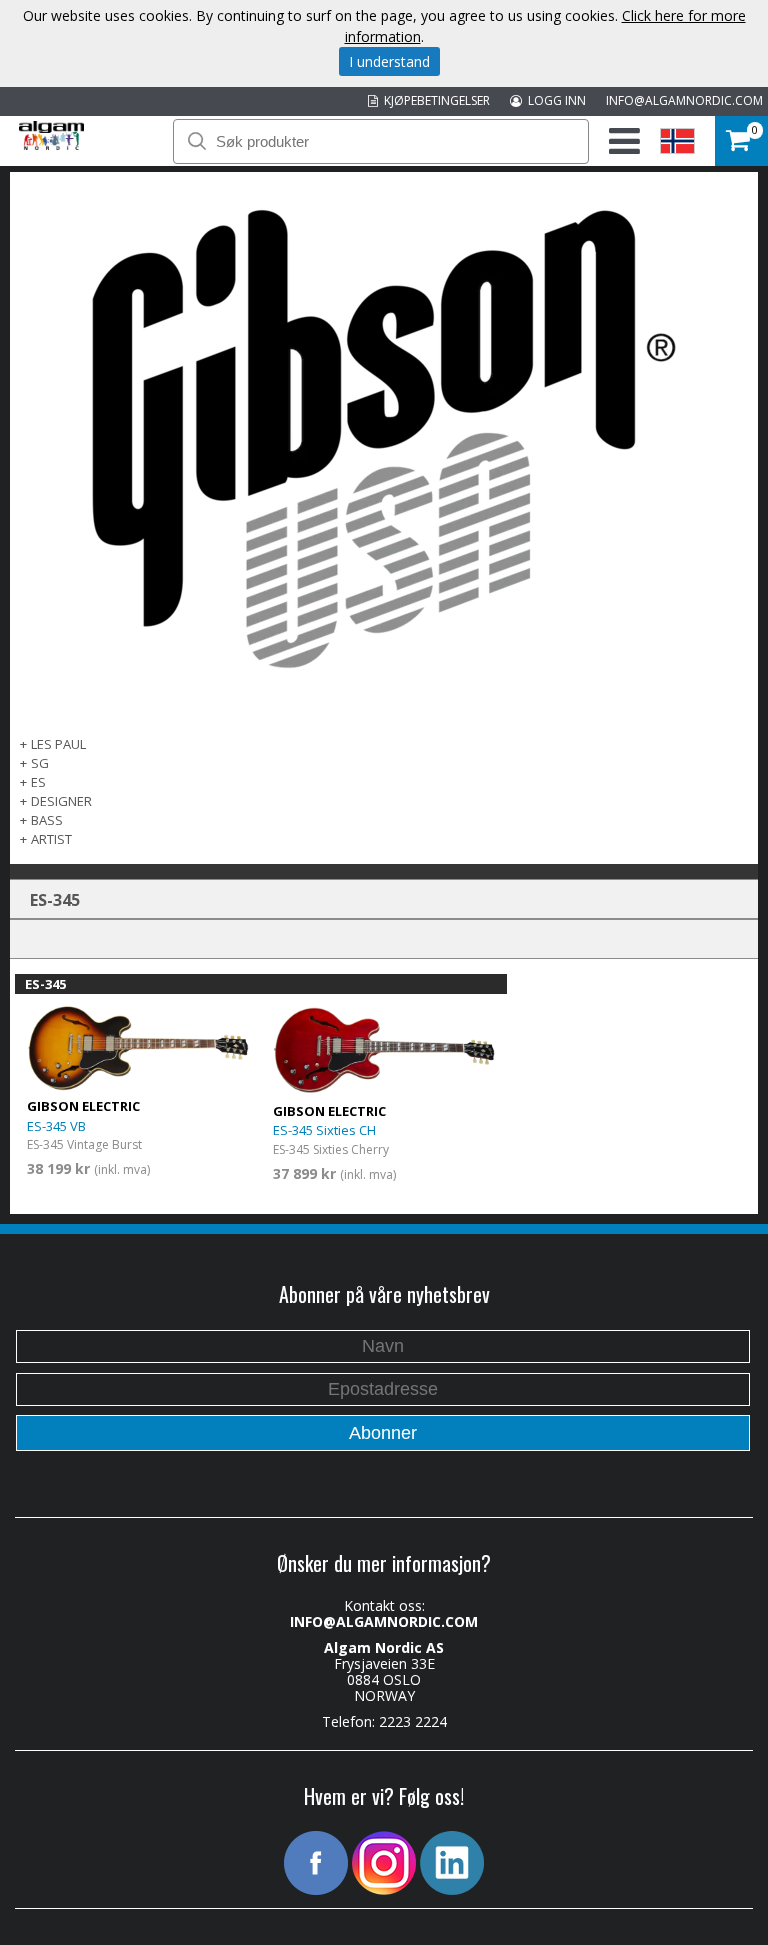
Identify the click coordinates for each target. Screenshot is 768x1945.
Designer (61, 801)
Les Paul (58, 744)
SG (40, 763)
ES (38, 782)
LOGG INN (554, 100)
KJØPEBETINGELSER (434, 100)
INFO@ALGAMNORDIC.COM (684, 100)
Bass (47, 820)
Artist (51, 839)
